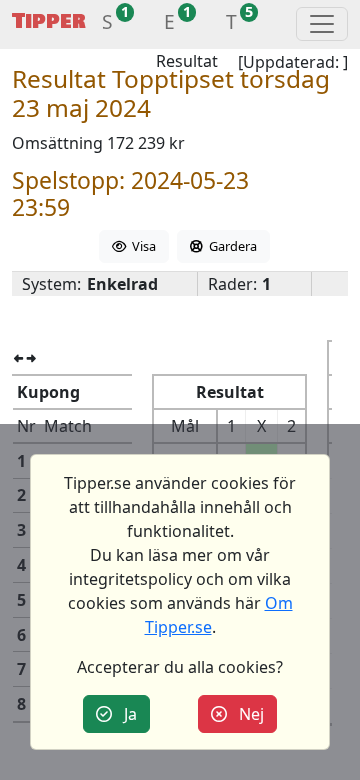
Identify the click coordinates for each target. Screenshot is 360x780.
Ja (124, 714)
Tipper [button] (49, 21)
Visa (141, 246)
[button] (107, 24)
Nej (245, 714)
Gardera (230, 246)
